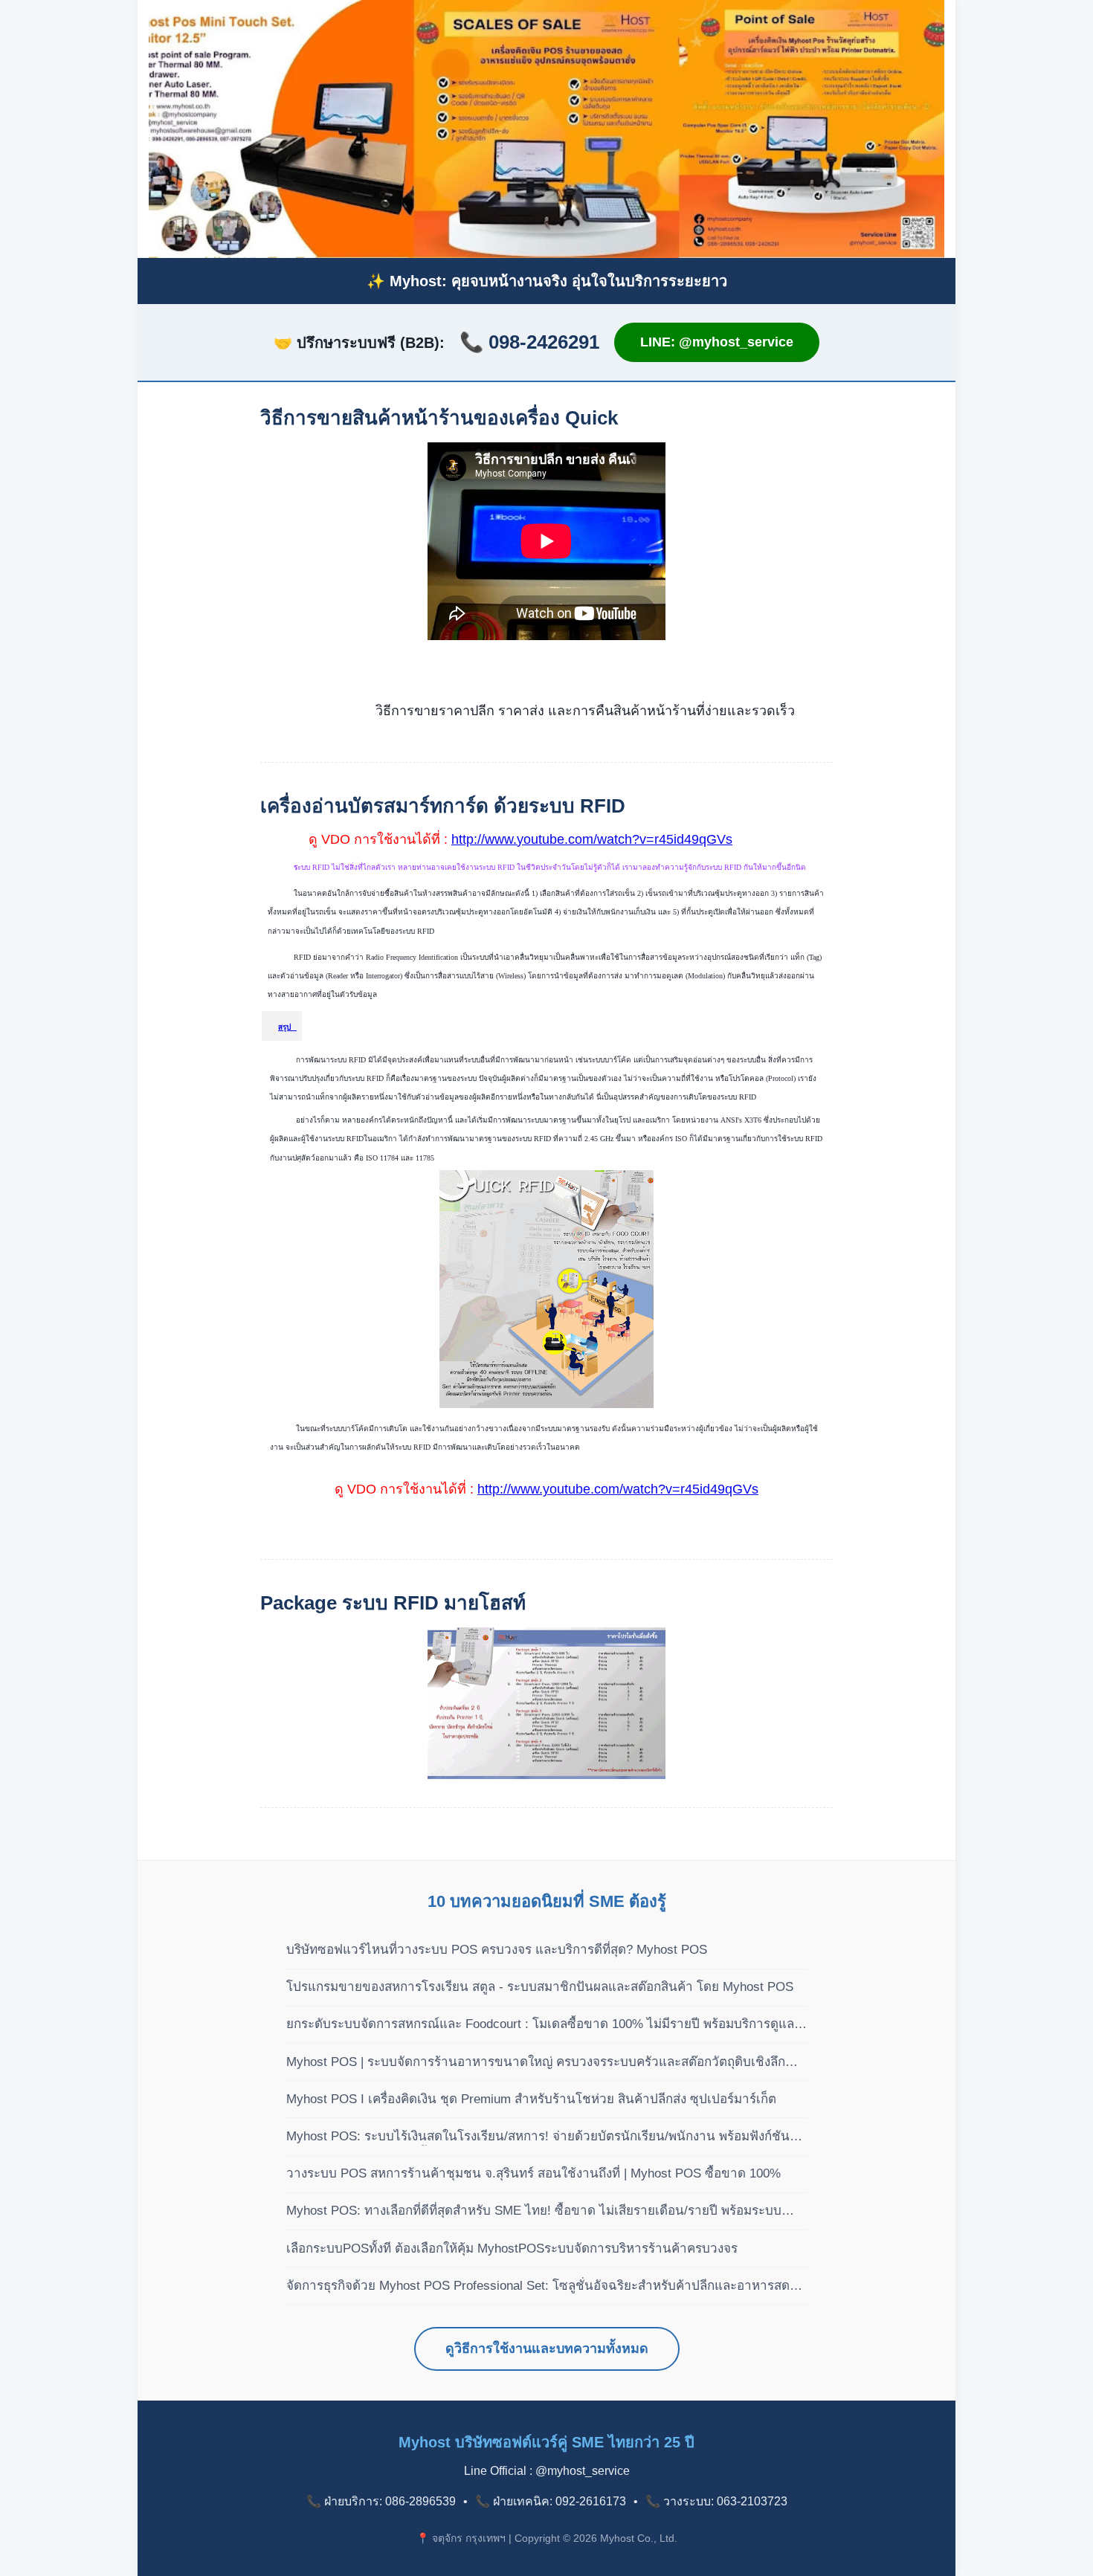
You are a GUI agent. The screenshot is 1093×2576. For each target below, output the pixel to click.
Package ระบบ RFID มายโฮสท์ (393, 1603)
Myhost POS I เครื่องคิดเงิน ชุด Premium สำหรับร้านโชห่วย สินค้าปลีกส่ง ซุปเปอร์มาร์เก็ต (531, 2099)
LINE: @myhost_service (717, 342)
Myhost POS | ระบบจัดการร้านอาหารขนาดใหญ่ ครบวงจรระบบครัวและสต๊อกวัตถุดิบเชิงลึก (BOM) (536, 2063)
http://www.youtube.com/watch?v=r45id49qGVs (592, 839)
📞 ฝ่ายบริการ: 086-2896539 (381, 2501)
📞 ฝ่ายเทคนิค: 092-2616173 (551, 2501)
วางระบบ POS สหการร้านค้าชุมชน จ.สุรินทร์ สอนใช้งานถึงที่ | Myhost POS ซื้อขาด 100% (533, 2173)
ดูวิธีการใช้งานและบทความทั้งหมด (547, 2349)
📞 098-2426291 (529, 342)
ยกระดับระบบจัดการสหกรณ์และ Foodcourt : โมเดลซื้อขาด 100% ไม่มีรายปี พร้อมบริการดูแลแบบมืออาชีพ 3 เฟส (540, 2025)
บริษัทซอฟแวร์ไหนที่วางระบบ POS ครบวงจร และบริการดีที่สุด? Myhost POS (497, 1950)
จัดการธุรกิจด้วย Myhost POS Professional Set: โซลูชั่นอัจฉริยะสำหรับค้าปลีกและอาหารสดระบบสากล (538, 2287)
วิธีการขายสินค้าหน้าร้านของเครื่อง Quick (439, 418)
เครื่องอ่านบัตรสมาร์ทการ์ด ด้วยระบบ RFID (443, 806)
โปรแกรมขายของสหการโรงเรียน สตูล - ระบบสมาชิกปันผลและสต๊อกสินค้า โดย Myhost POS (540, 1987)
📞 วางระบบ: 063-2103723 (716, 2501)
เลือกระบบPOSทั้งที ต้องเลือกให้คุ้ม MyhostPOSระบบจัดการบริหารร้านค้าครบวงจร (512, 2249)
